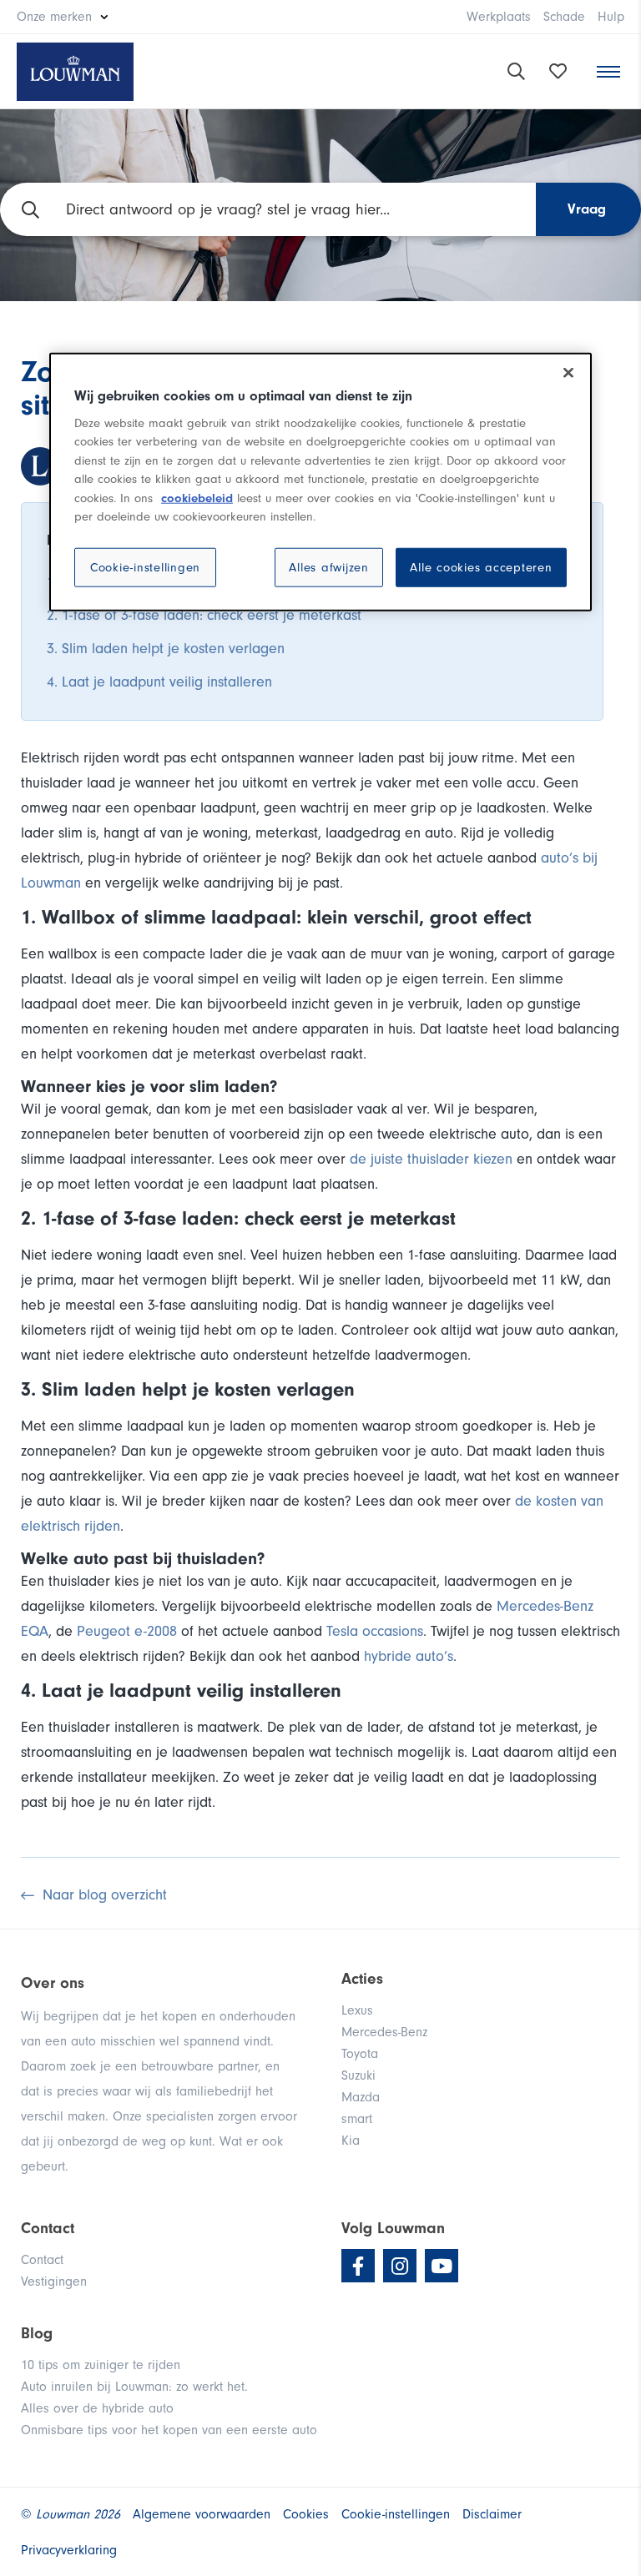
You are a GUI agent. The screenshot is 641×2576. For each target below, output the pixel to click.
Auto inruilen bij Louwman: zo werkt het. (134, 2387)
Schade (564, 17)
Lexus (357, 2010)
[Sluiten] (568, 373)
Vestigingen (54, 2282)
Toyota (360, 2054)
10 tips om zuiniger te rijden (101, 2365)
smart (357, 2119)
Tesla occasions (375, 1631)
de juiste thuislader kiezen (431, 1159)
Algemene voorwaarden (202, 2514)
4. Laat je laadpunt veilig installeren (159, 682)
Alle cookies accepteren (481, 568)
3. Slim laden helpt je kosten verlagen (166, 649)
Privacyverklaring (69, 2550)
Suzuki (358, 2075)
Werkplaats (499, 17)
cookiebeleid (197, 498)
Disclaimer (492, 2514)
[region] (320, 482)
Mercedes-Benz (384, 2032)
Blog (37, 2333)
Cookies (306, 2514)
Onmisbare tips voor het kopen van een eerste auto (169, 2430)
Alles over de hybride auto (97, 2408)
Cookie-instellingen (145, 568)
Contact (42, 2260)
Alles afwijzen (329, 568)
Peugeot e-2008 (127, 1631)
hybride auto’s (409, 1656)
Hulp (611, 17)
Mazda (361, 2097)
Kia (351, 2141)
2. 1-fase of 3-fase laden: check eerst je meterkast (204, 615)
